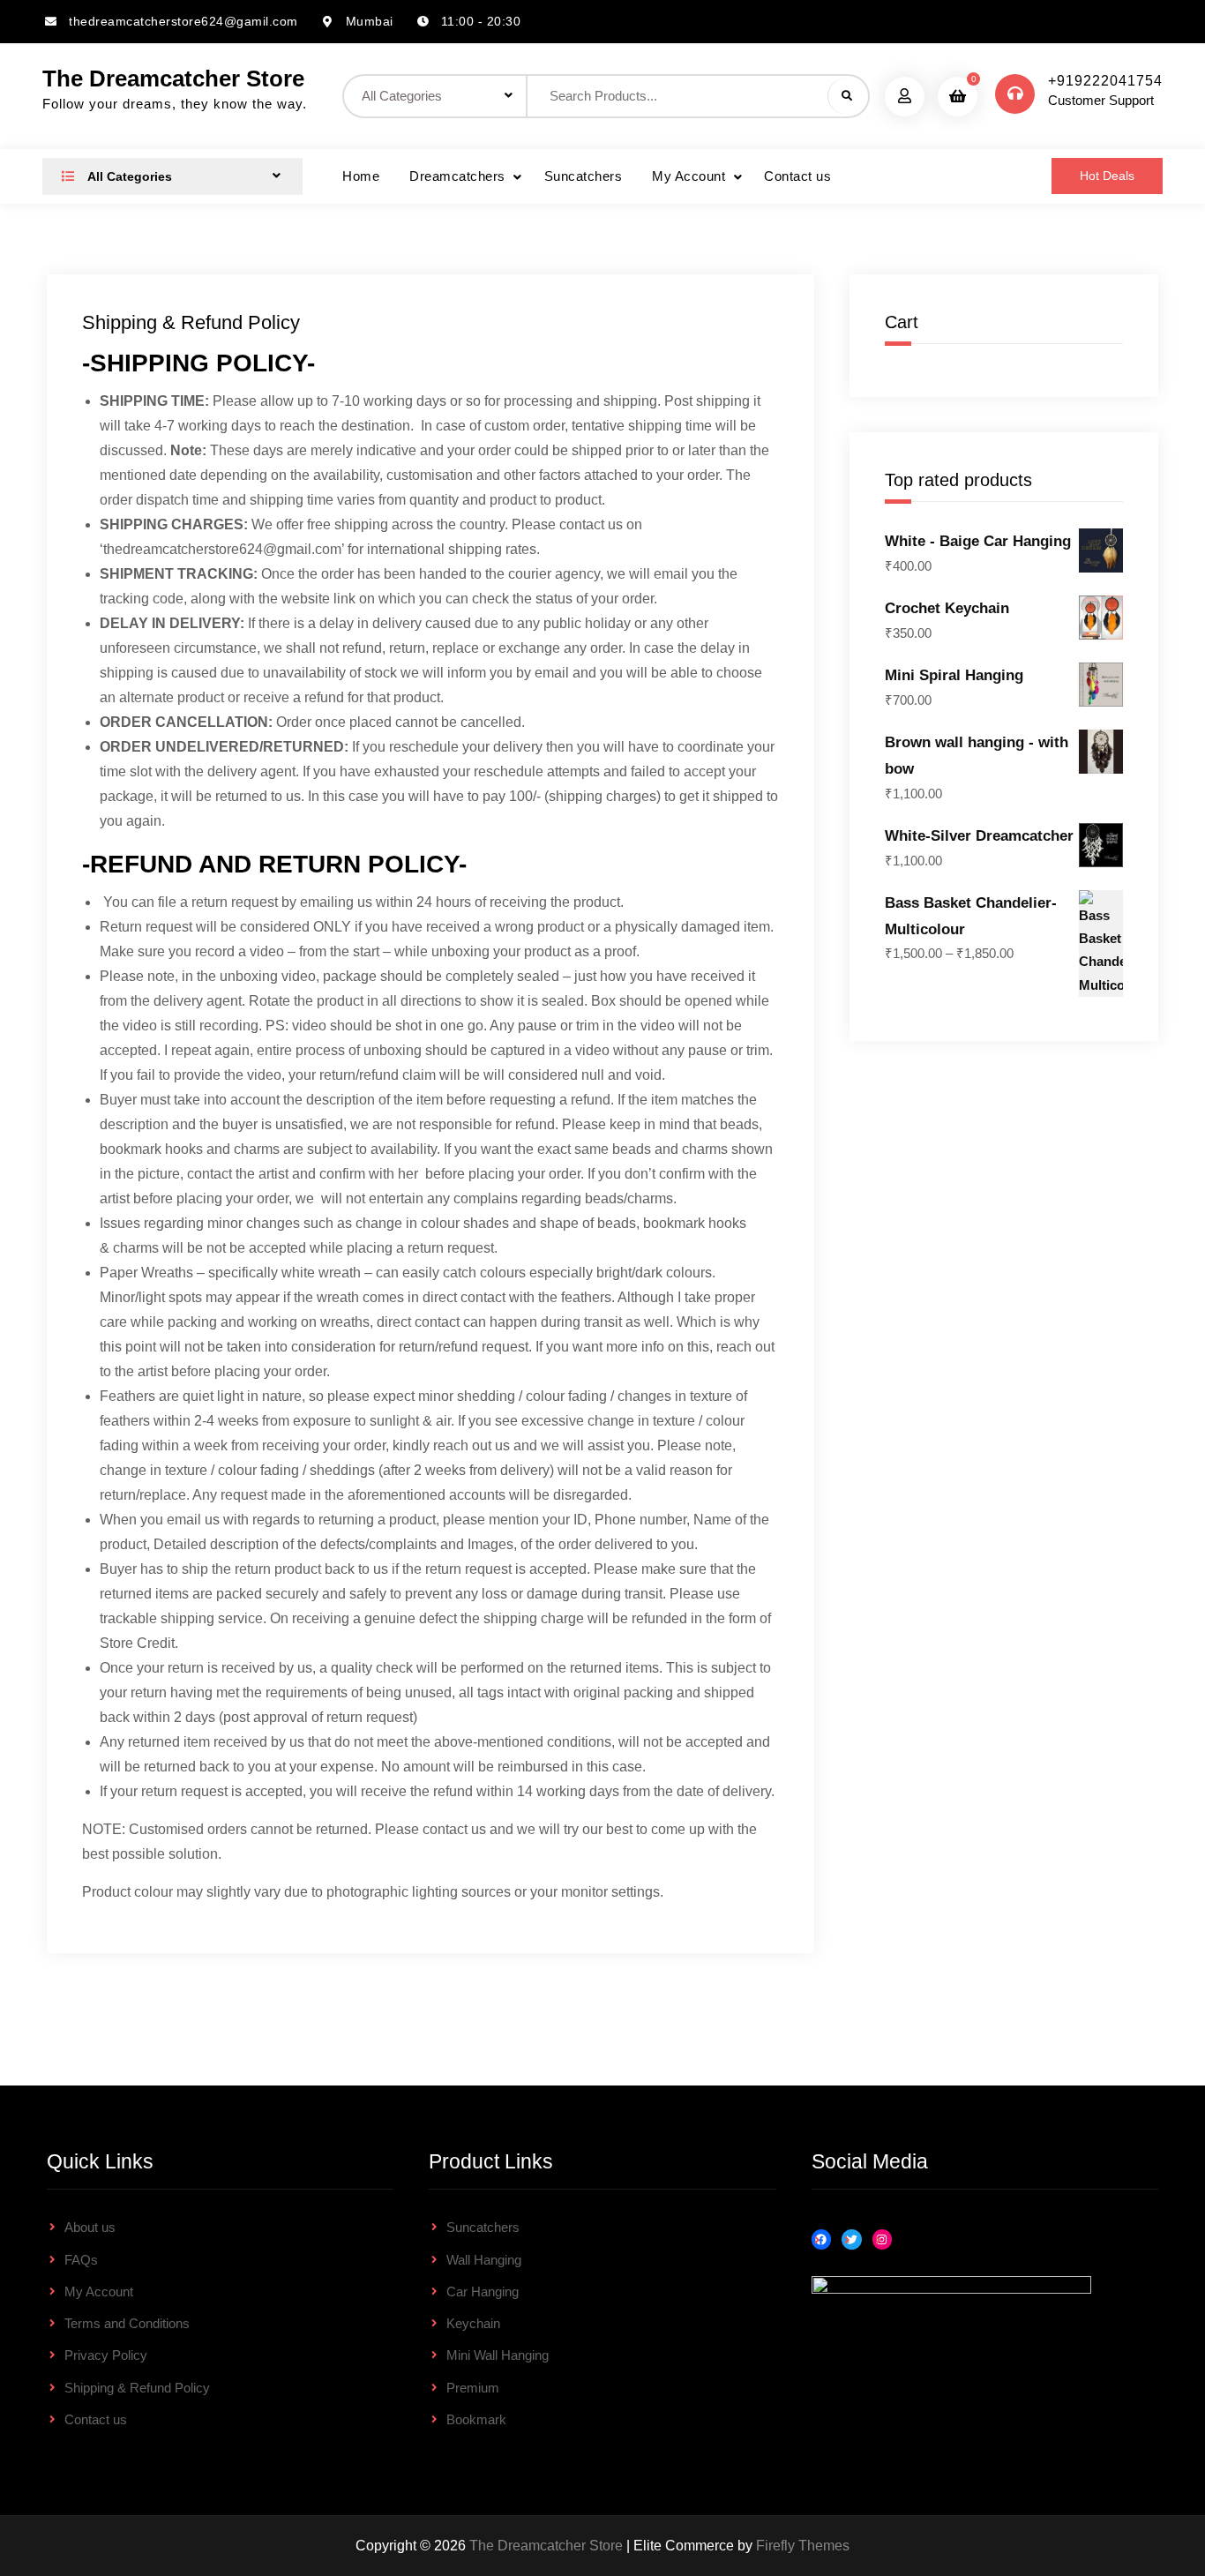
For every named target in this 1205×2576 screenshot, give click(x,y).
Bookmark (476, 2419)
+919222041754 (1105, 81)
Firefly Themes (803, 2546)
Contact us (797, 176)
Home (361, 176)
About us (90, 2227)
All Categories (128, 176)
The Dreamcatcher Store (173, 79)
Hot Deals (1107, 176)
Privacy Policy (106, 2355)
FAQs (81, 2260)
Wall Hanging (484, 2260)
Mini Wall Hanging (498, 2355)
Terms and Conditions (127, 2323)
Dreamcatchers (457, 176)
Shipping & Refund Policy (137, 2388)
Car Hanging (483, 2291)
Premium (473, 2388)
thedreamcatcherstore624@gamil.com (183, 21)
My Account (689, 176)
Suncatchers (584, 176)
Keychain (473, 2323)
